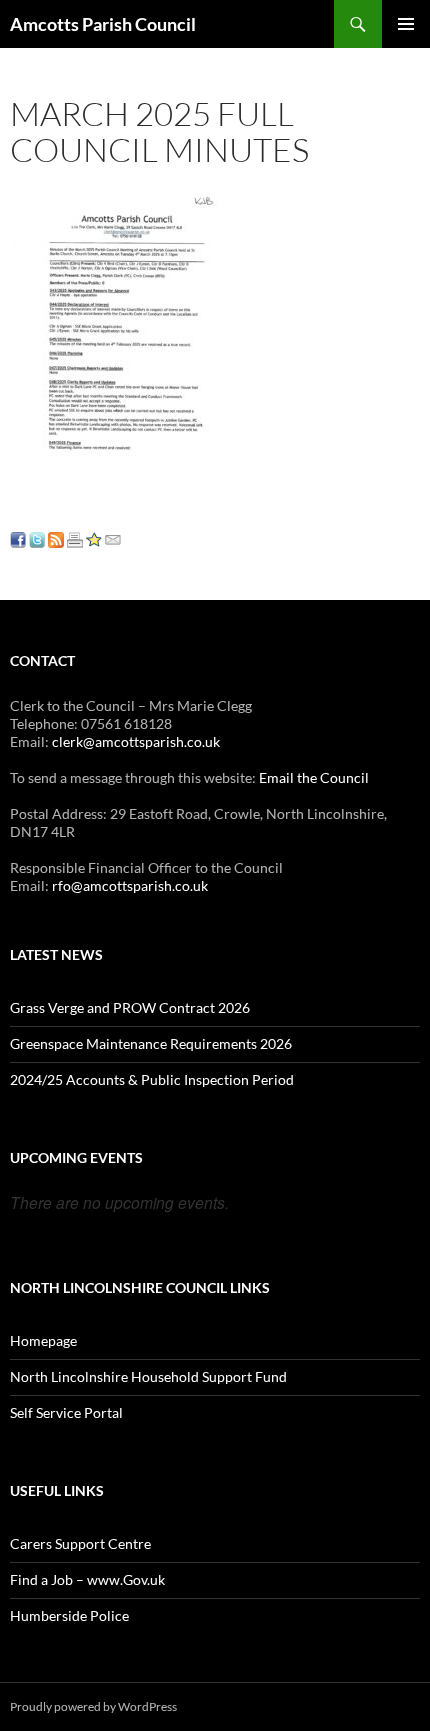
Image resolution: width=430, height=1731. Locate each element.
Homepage (43, 1340)
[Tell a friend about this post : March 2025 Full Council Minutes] (113, 537)
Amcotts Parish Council (103, 24)
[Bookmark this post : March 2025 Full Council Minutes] (94, 537)
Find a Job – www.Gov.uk (87, 1579)
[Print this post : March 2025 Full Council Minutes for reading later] (75, 537)
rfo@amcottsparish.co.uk (130, 885)
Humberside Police (69, 1615)
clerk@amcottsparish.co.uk (136, 741)
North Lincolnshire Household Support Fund (148, 1376)
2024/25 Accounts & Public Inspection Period (152, 1079)
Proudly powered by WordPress (93, 1706)
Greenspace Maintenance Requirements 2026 (151, 1043)
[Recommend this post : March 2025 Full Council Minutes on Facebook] (18, 537)
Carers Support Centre (80, 1543)
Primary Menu (406, 24)
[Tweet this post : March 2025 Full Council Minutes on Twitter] (37, 537)
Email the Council (314, 777)
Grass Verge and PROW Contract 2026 (130, 1007)
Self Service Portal (66, 1412)
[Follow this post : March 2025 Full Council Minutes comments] (56, 537)
